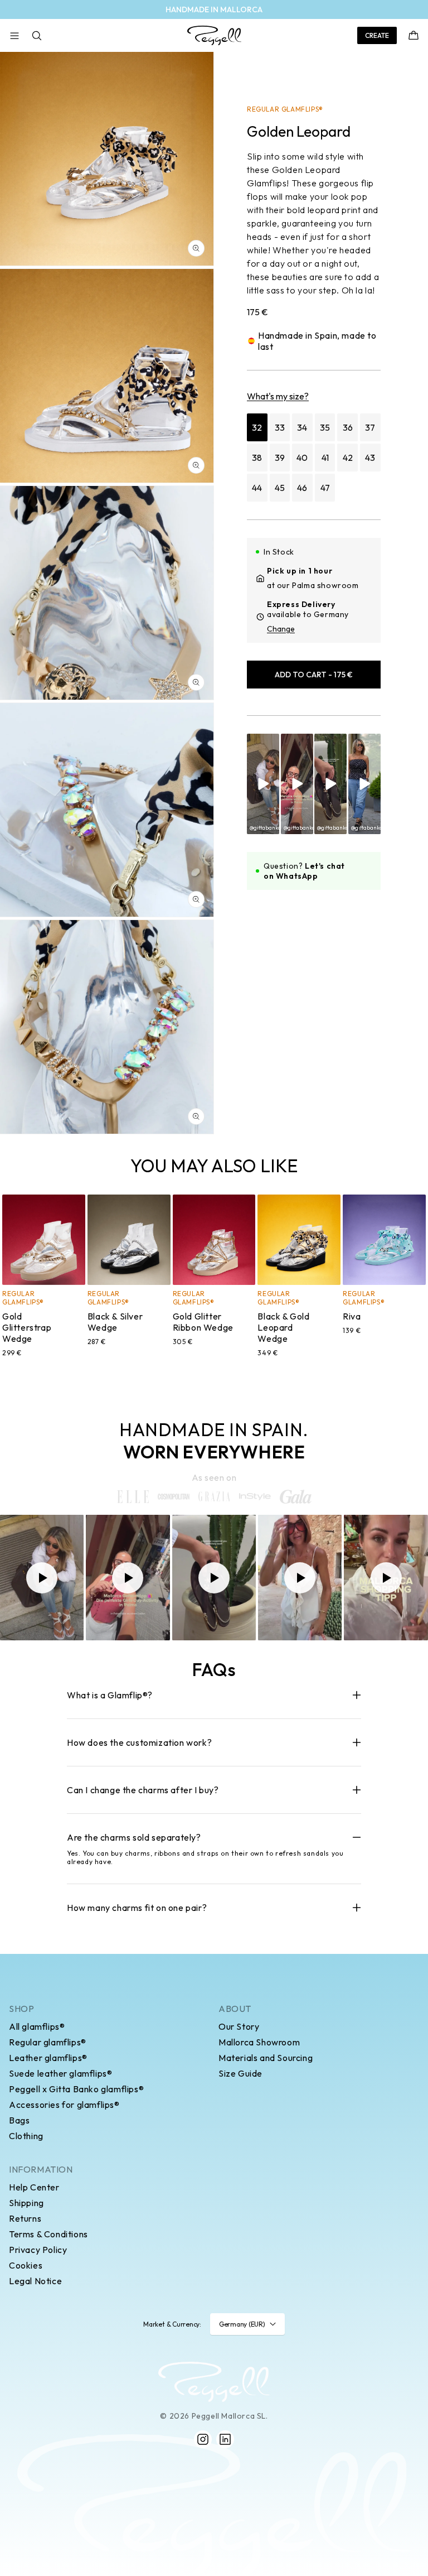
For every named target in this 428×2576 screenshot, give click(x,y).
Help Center (34, 2187)
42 (348, 458)
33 (280, 427)
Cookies (26, 2265)
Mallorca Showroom (259, 2042)
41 (325, 458)
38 (257, 458)
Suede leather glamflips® (60, 2073)
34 (302, 427)
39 (280, 458)
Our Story (239, 2026)
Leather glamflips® (48, 2058)
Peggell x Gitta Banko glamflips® (76, 2089)
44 (257, 488)
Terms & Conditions (48, 2234)
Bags (19, 2120)
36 (348, 427)
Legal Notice (35, 2281)
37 (370, 427)
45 (280, 488)
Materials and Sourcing (266, 2058)
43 (370, 458)
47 (325, 488)
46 (302, 488)
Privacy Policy (38, 2250)
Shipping (26, 2203)
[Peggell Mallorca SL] (214, 2382)
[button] (14, 36)
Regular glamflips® (48, 2042)
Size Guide (240, 2073)
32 (257, 427)
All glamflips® (37, 2026)
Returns (25, 2218)
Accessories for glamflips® (64, 2105)
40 (302, 458)
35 (325, 427)
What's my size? (278, 396)
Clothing (26, 2136)
